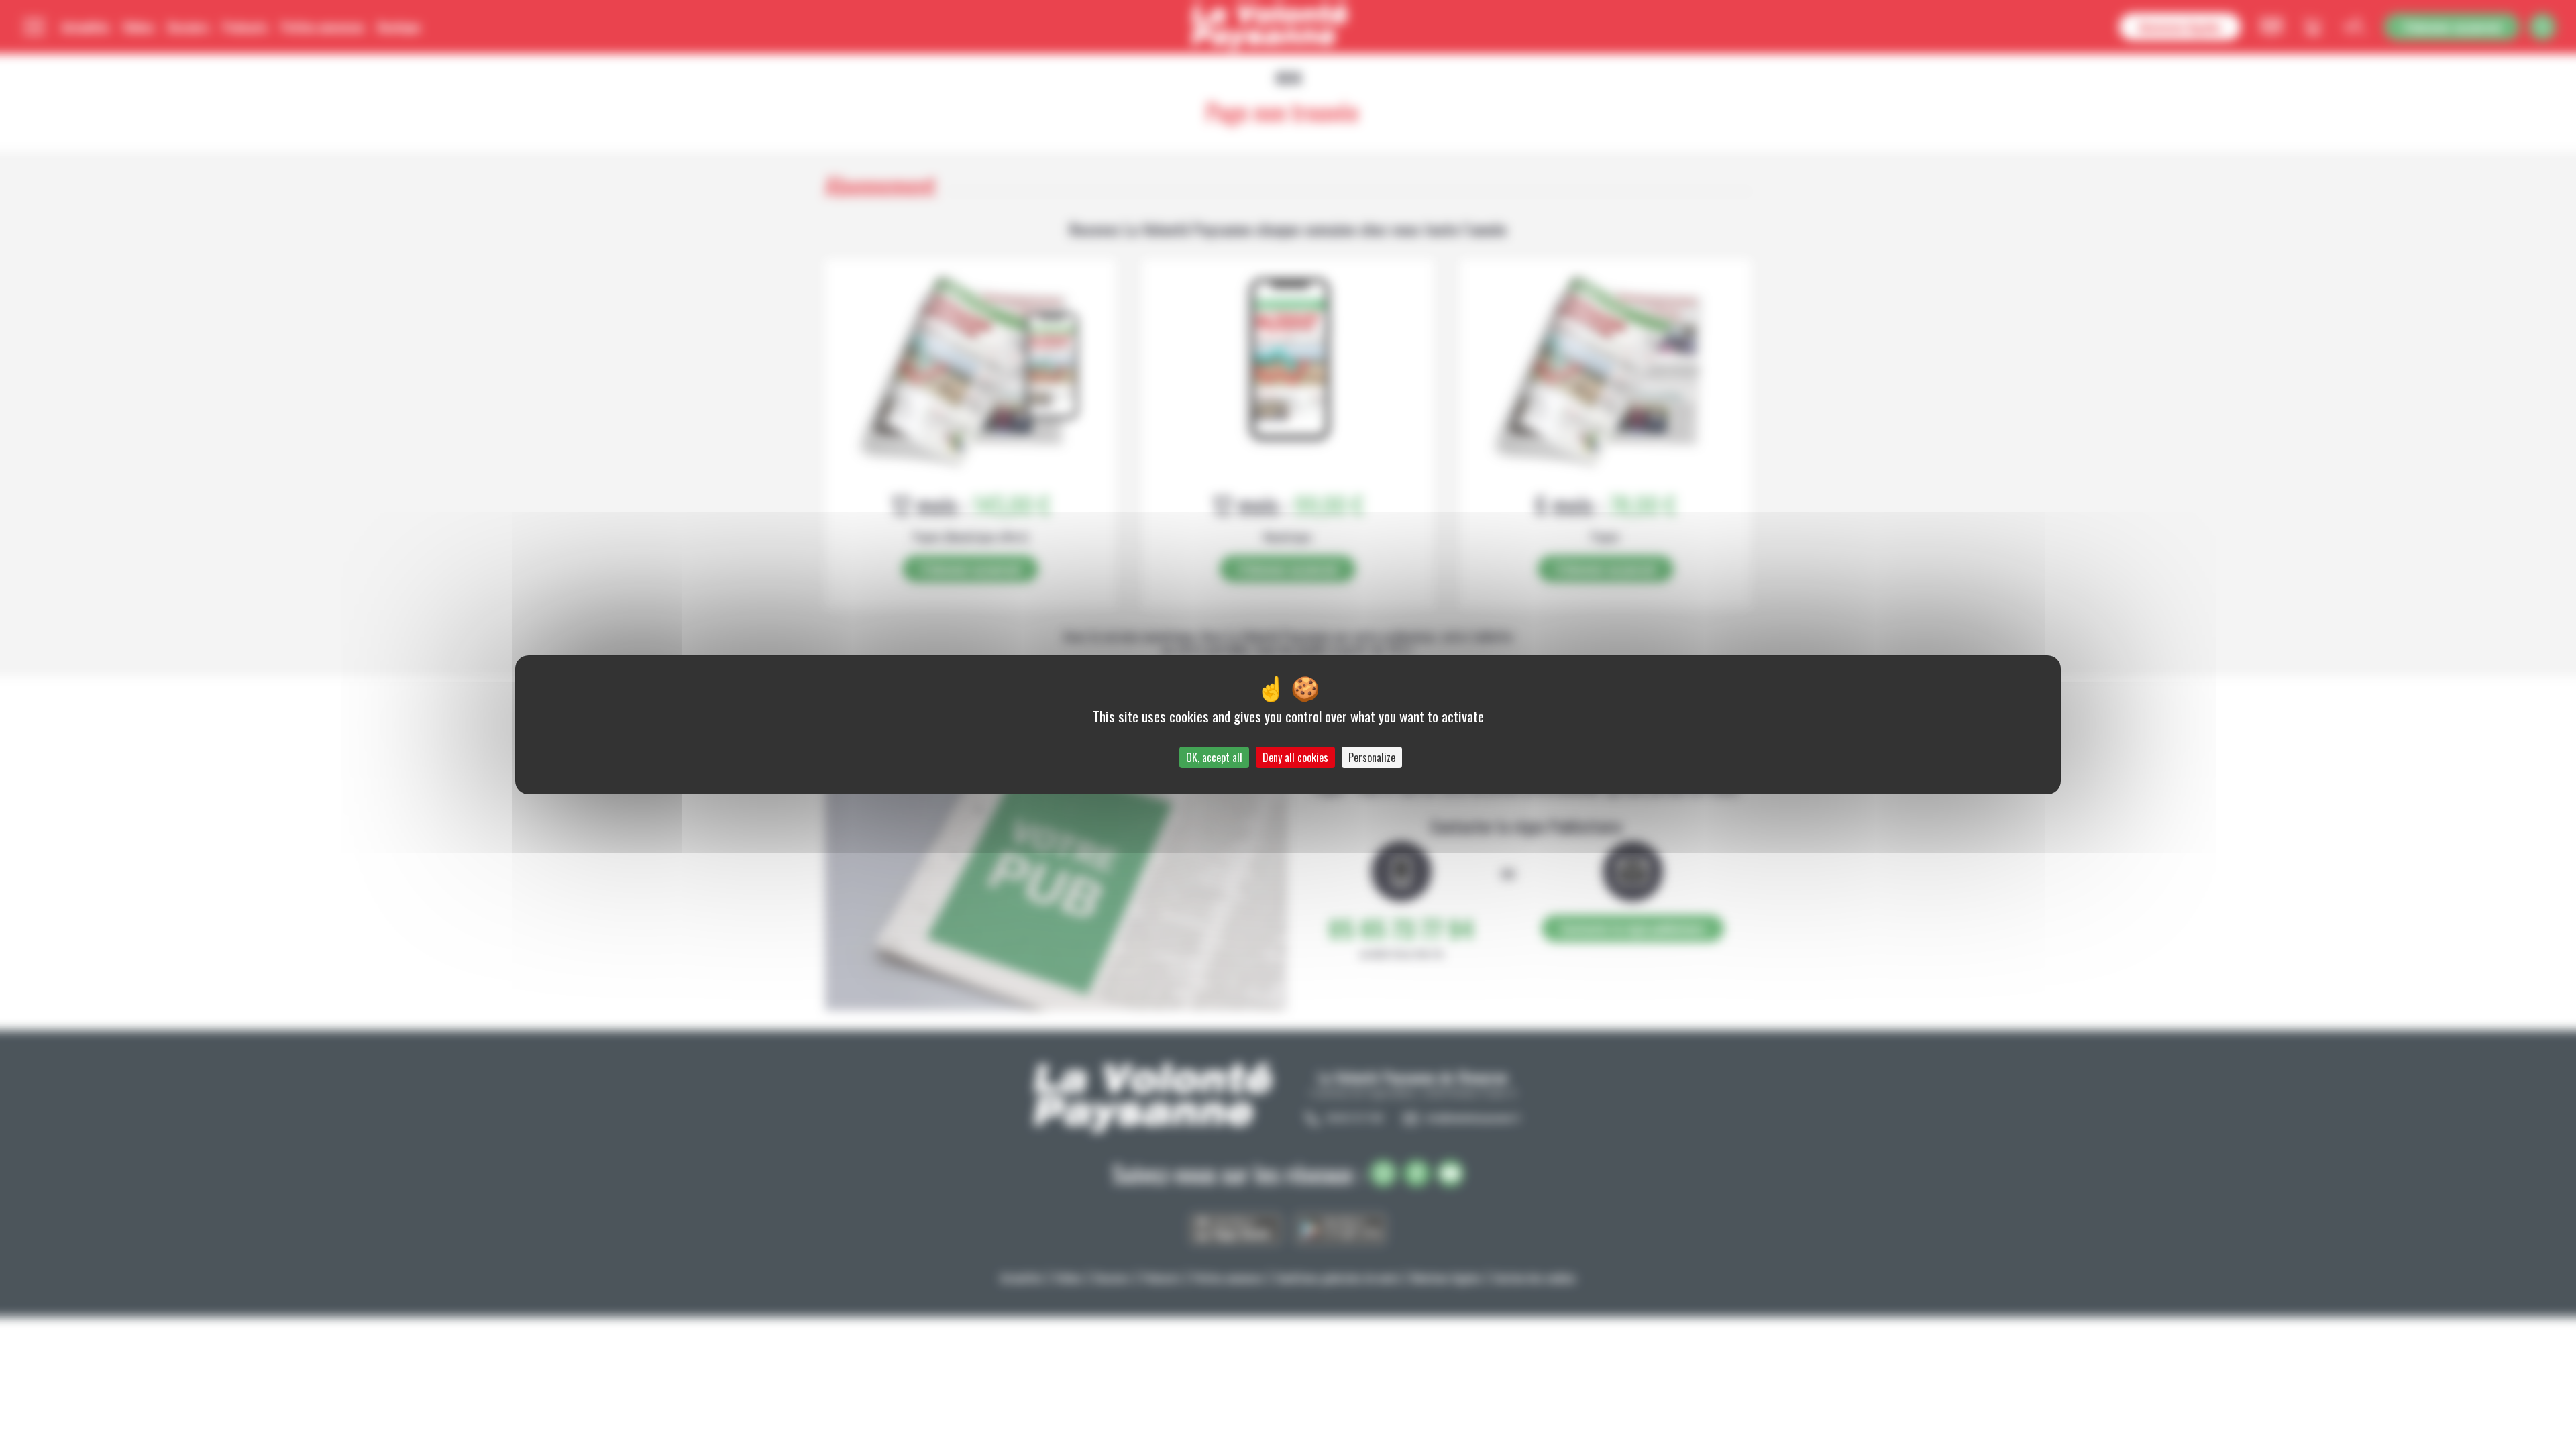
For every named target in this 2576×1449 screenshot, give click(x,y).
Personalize (1372, 757)
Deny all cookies (1295, 757)
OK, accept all (1214, 757)
